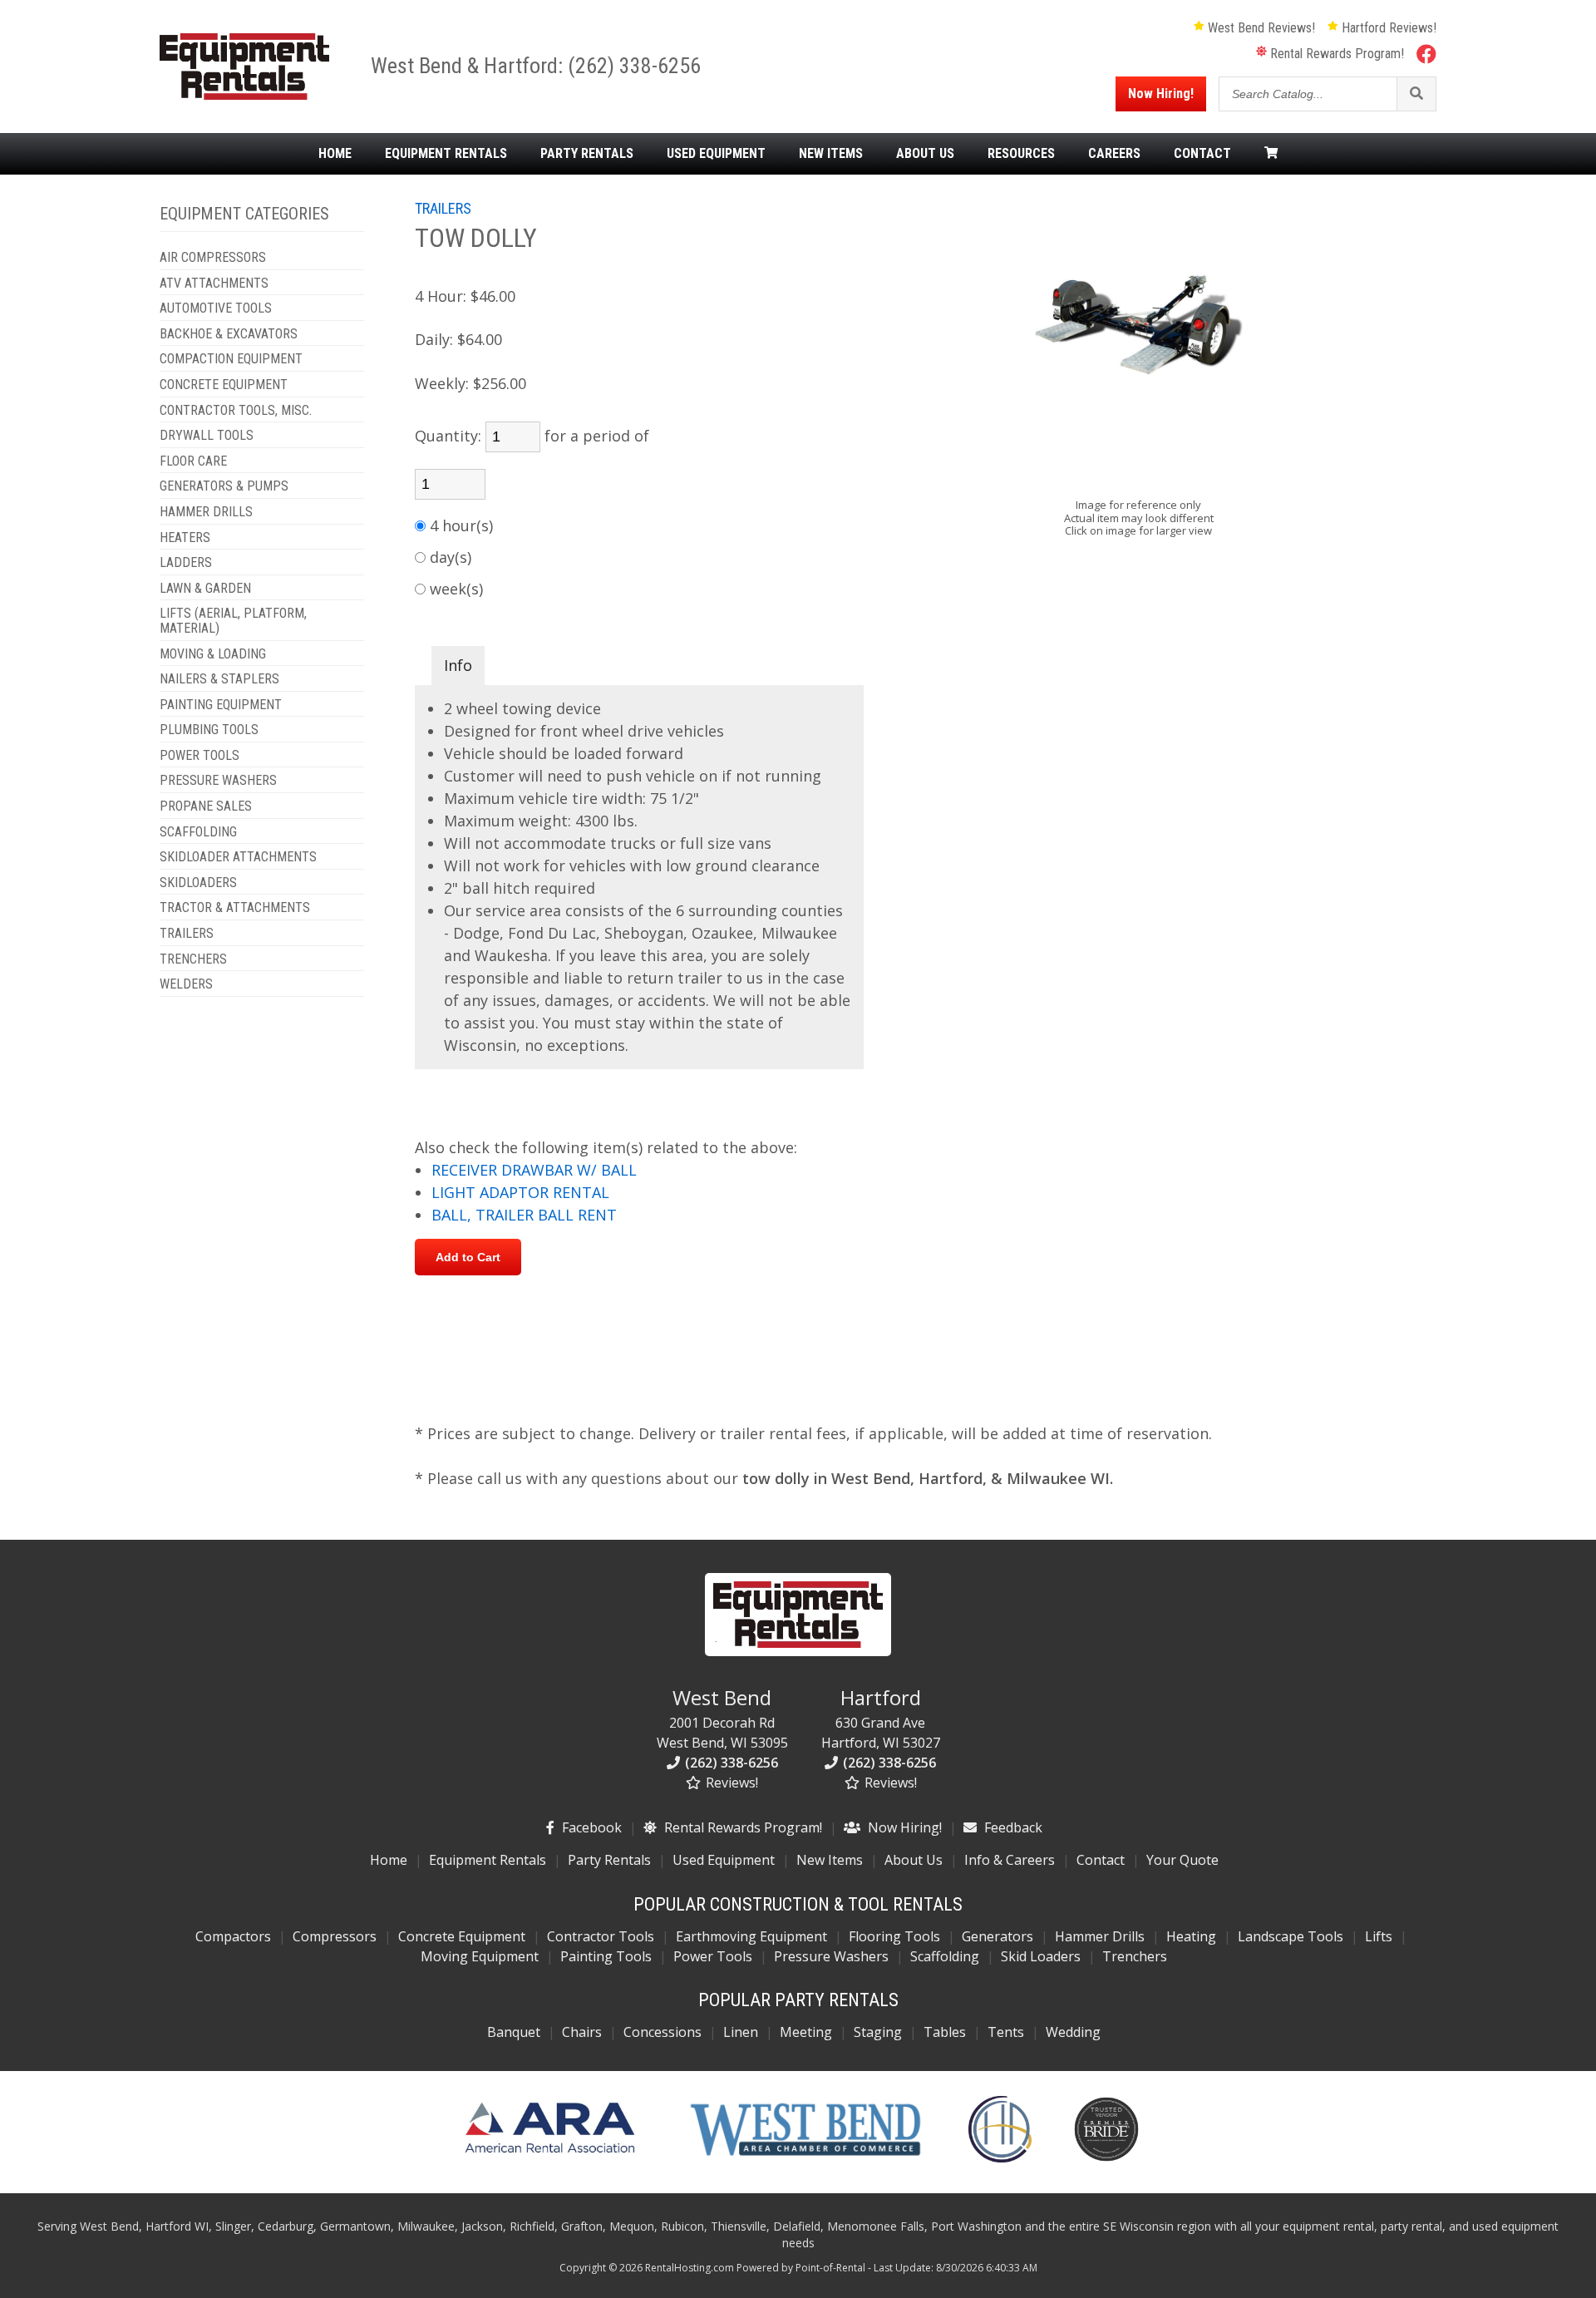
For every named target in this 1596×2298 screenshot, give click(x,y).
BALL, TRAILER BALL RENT (524, 1215)
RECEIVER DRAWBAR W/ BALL (534, 1170)
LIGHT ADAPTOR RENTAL (520, 1192)
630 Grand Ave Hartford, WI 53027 (881, 1718)
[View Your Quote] (1271, 154)
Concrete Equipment (462, 1936)
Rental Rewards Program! (1335, 54)
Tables (945, 2032)
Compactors (233, 1936)
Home (335, 154)
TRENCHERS (193, 959)
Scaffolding (945, 1956)
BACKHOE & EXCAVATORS (229, 334)
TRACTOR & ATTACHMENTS (235, 908)
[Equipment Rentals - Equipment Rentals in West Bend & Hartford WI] (244, 95)
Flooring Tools (894, 1936)
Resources (1021, 154)
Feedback (1012, 1827)
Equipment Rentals (488, 1860)
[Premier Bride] (1106, 2157)
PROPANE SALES (206, 806)
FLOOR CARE (193, 461)
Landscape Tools (1291, 1936)
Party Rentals (609, 1860)
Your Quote (1182, 1860)
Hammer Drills (1100, 1936)
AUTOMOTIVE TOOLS (216, 308)
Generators (997, 1936)
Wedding (1073, 2032)
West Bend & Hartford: (469, 66)
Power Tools (713, 1956)
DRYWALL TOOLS (207, 436)
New (831, 154)
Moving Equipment (480, 1956)
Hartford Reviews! (1387, 28)
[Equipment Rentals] (798, 1651)
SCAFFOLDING (198, 832)
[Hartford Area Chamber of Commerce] (1000, 2157)
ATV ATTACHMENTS (214, 284)
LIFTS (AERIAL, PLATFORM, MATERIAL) (233, 621)
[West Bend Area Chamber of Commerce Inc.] (805, 2157)
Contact (1202, 154)
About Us (914, 1860)
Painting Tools (606, 1956)
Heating (1191, 1936)
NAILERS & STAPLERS (219, 679)
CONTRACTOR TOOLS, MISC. (236, 411)
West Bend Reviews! (1260, 28)
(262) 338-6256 (634, 66)
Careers (1114, 154)
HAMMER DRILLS (206, 512)
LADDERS (186, 563)
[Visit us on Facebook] (1426, 53)
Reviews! (730, 1783)
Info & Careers (1010, 1860)
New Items (830, 1860)
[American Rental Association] (550, 2157)
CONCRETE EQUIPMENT (224, 385)
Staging (878, 2032)
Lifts (1379, 1936)
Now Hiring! (1161, 94)
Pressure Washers (831, 1956)
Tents (1006, 2032)
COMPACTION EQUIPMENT (231, 359)
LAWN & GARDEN (205, 589)
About (925, 154)
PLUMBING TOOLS (209, 730)
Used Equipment (724, 1860)
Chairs (582, 2032)
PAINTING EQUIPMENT (221, 705)
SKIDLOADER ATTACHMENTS (238, 857)
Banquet (514, 2032)
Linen (741, 2032)
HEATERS (185, 538)
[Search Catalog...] (1416, 94)
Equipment (446, 154)
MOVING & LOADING (213, 654)
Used (716, 154)
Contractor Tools (601, 1936)
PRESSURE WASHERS (218, 781)
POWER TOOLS (199, 756)
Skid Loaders (1041, 1956)
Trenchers (1135, 1956)
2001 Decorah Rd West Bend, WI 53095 (722, 1718)
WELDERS (186, 984)
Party (587, 154)
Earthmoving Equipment (751, 1936)
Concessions (663, 2032)
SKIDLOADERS (198, 883)
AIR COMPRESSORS (213, 258)
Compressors (335, 1936)
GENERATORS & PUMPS (224, 486)
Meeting (806, 2032)
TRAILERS (187, 934)
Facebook (590, 1827)
